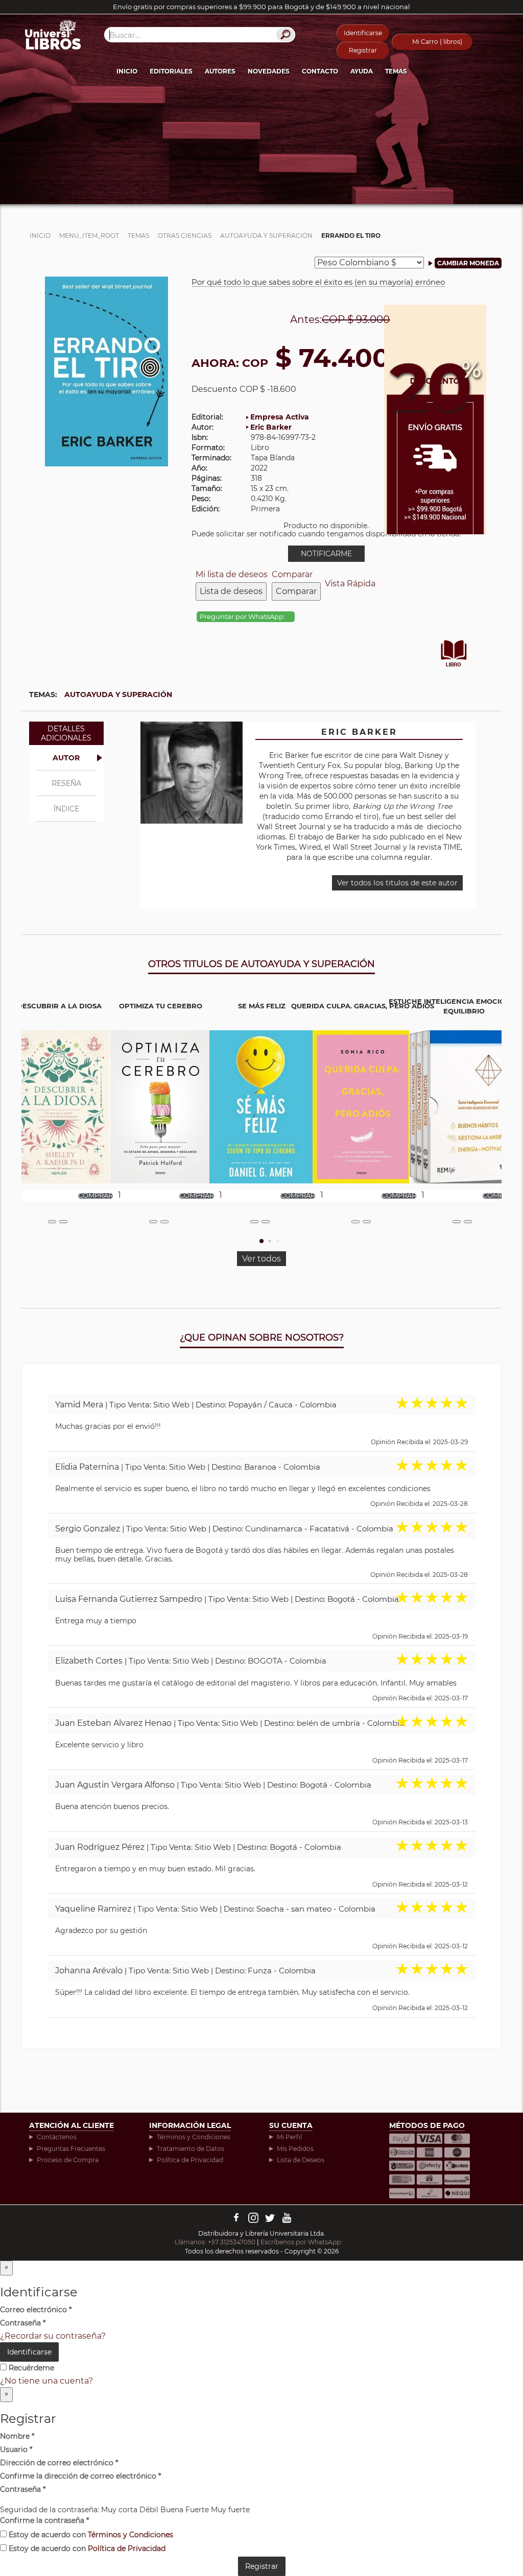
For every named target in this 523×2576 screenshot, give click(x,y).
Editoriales (171, 71)
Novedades (269, 71)
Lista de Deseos (301, 2160)
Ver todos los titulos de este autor (397, 883)
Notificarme (326, 554)
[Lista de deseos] (52, 1222)
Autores (220, 71)
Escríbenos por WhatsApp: (302, 2242)
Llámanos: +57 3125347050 (215, 2242)
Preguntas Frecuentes (71, 2149)
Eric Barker (271, 427)
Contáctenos (57, 2137)
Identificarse (363, 33)
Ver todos (261, 1259)
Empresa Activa (280, 417)
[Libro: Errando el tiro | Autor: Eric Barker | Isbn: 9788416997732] (106, 371)
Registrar (363, 50)
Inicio (127, 71)
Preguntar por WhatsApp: (243, 617)
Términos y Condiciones (194, 2137)
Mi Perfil (289, 2137)
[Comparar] (63, 1222)
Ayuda (362, 71)
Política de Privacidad (190, 2160)
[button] (261, 1241)
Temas (396, 71)
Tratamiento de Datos (191, 2149)
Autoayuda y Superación (118, 695)
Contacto (320, 71)
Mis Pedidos (295, 2149)
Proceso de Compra (68, 2160)
